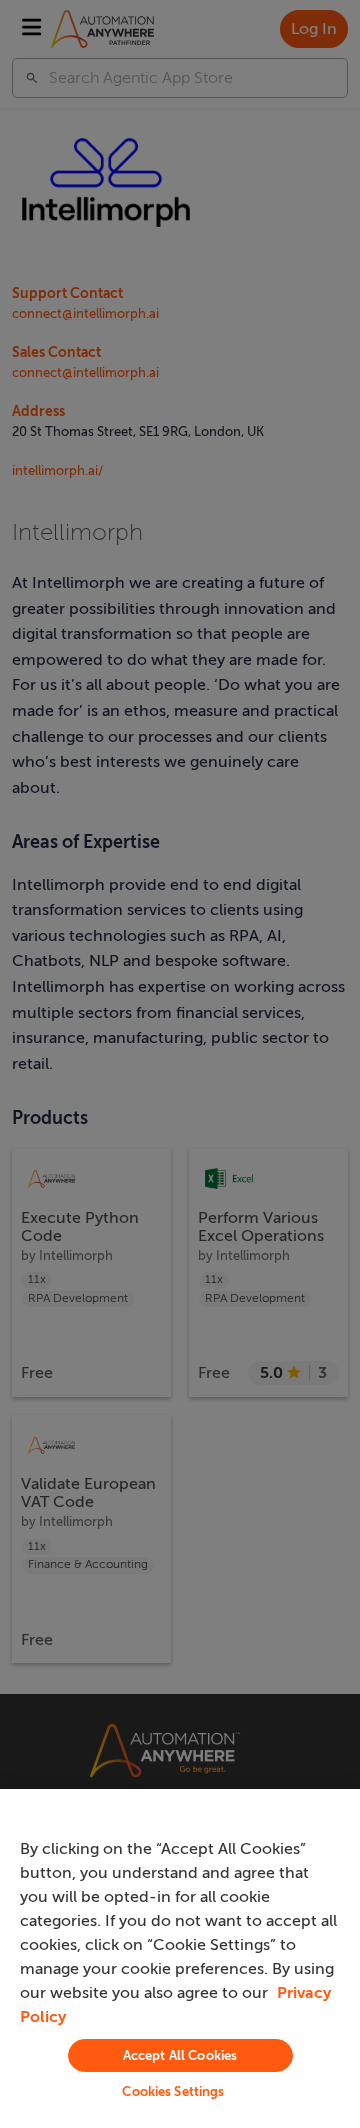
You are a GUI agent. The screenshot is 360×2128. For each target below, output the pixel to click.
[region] (180, 1958)
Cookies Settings (173, 2091)
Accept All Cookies (180, 2055)
